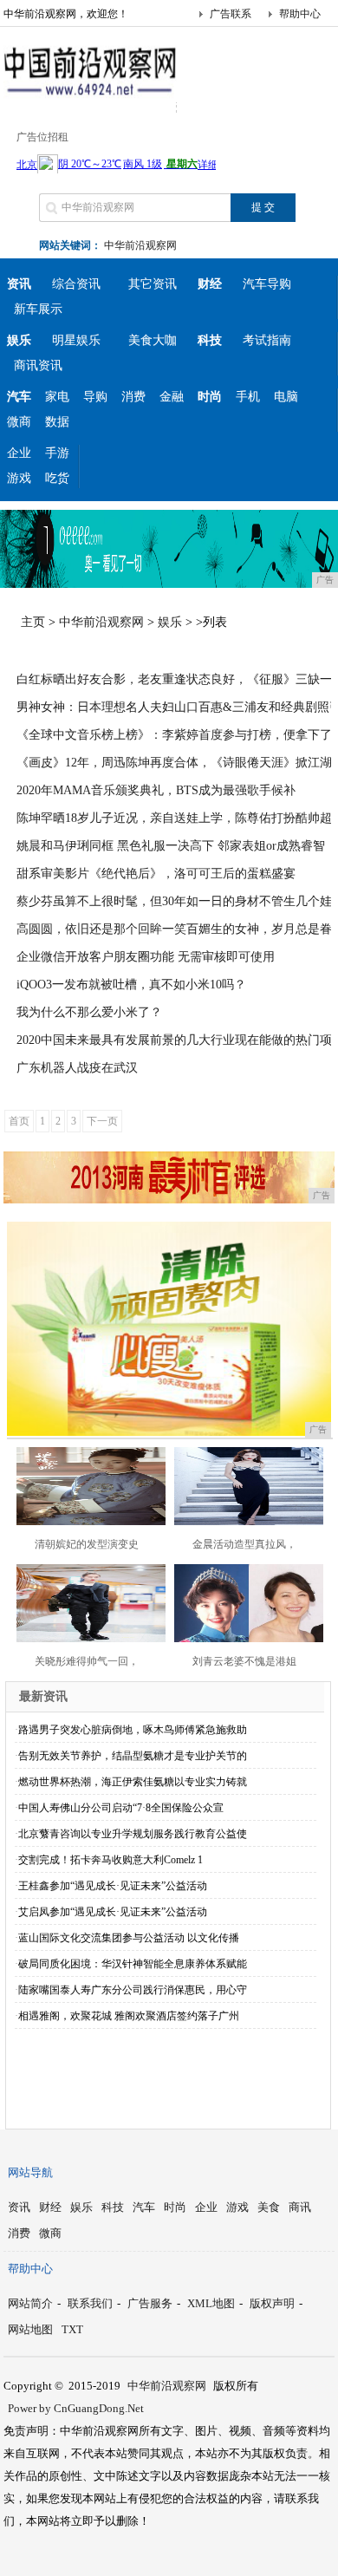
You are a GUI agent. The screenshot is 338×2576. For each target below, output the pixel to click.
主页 (33, 622)
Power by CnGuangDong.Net (76, 2408)
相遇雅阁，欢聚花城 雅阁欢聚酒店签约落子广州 (129, 2016)
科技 (113, 2207)
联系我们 (90, 2303)
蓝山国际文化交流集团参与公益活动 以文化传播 (129, 1938)
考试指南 (267, 340)
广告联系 (231, 14)
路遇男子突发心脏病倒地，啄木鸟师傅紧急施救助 (133, 1730)
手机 (248, 397)
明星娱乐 (76, 340)
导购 (95, 397)
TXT (72, 2329)
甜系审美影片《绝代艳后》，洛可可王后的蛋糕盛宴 (156, 874)
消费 (133, 397)
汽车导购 (267, 284)
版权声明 (272, 2303)
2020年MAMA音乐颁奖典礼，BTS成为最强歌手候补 (156, 790)
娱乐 (170, 622)
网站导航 (30, 2172)
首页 (19, 1121)
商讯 (300, 2207)
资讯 (19, 2207)
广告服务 (150, 2303)
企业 (19, 453)
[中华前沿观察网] (90, 99)
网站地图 (30, 2329)
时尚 (175, 2207)
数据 (57, 422)
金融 (172, 397)
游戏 (19, 478)
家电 (57, 397)
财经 (50, 2207)
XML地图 (211, 2303)
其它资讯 (153, 284)
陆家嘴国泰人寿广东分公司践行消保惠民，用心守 (133, 1990)
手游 (57, 453)
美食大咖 (153, 340)
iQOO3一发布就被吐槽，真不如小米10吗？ (131, 985)
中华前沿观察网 (140, 245)
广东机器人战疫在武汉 (77, 1068)
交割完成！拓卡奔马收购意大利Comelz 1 (110, 1860)
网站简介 (30, 2303)
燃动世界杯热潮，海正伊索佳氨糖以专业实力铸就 (133, 1782)
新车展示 (38, 309)
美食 (269, 2207)
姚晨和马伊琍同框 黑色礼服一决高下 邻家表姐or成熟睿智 (171, 846)
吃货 (57, 478)
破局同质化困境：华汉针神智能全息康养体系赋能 (133, 1964)
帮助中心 (300, 14)
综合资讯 (76, 284)
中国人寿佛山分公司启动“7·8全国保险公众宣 (121, 1808)
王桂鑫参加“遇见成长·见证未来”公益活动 (113, 1886)
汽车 (144, 2207)
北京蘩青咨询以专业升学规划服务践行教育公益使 (133, 1834)
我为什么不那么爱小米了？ (89, 1012)
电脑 (286, 397)
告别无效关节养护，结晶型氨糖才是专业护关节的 (133, 1756)
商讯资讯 (38, 365)
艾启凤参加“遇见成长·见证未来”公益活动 (113, 1912)
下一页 (102, 1121)
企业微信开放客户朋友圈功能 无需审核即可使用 (146, 957)
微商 (19, 422)
